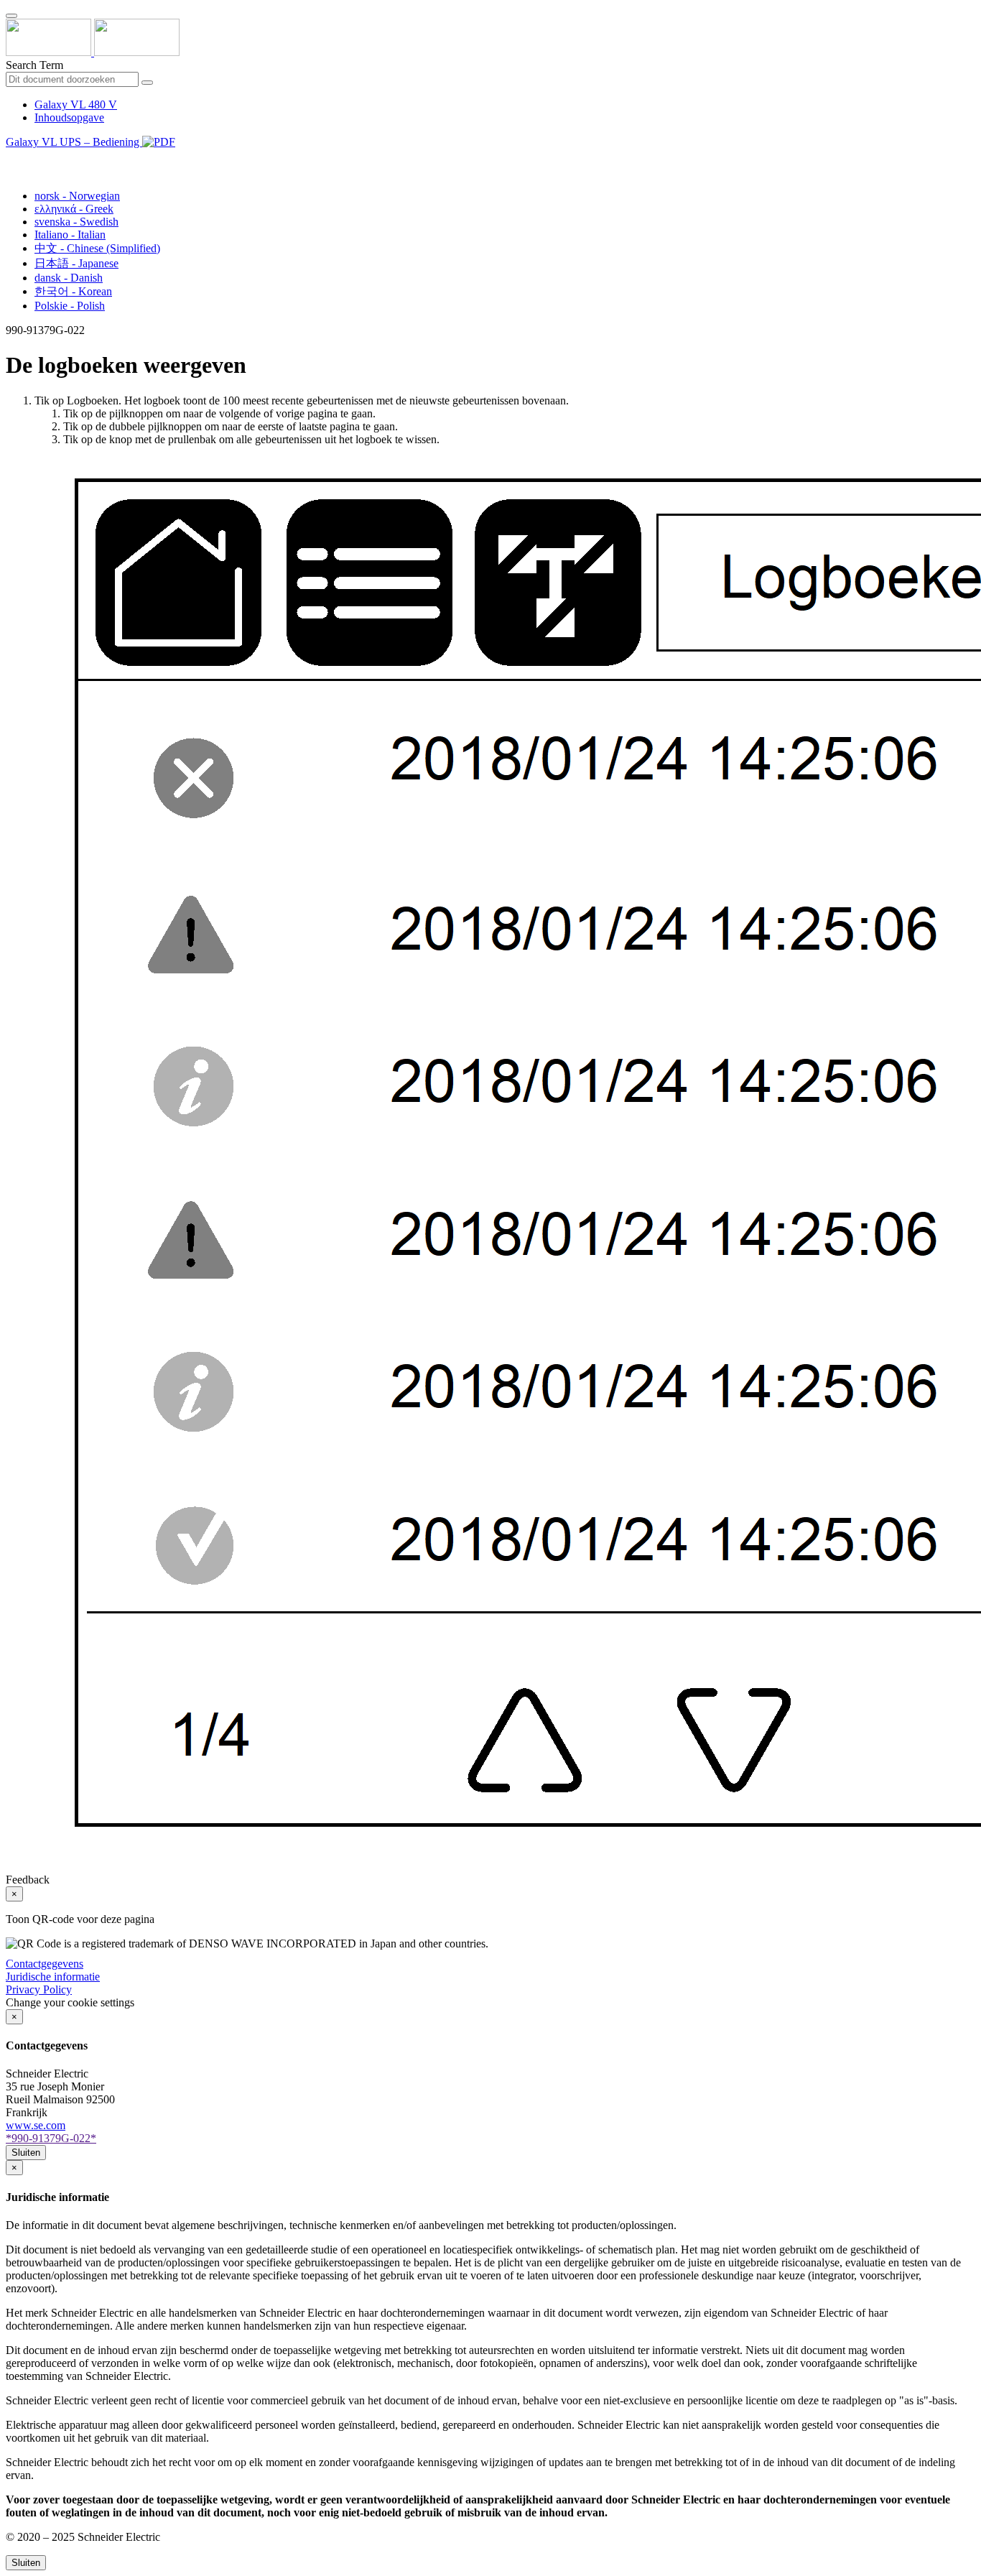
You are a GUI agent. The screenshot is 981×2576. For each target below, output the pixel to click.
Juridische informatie (53, 1977)
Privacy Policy (39, 1989)
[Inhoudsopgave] (11, 158)
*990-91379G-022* (51, 2138)
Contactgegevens (45, 1964)
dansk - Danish (69, 278)
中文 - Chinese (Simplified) (97, 248)
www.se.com (36, 2125)
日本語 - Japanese (76, 263)
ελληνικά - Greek (74, 209)
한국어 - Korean (73, 291)
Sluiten (26, 2153)
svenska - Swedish (76, 222)
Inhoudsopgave (69, 117)
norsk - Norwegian (77, 196)
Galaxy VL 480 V (76, 105)
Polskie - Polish (70, 306)
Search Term (34, 65)
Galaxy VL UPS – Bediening (74, 142)
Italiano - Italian (70, 235)
